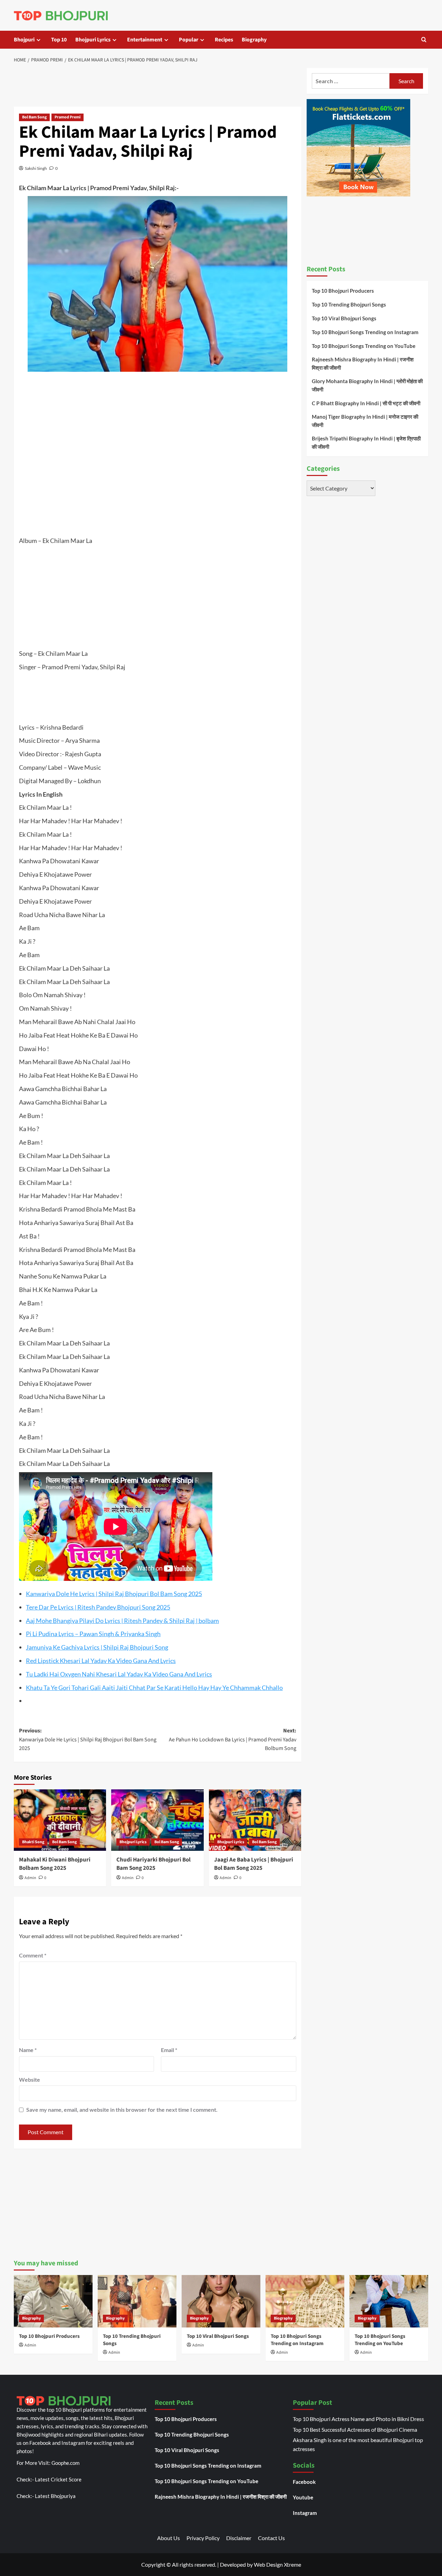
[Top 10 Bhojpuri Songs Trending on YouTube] (389, 2301)
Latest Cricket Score (58, 2479)
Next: (232, 1739)
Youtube (303, 2497)
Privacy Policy (203, 2538)
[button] (424, 40)
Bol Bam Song (34, 117)
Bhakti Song (33, 1842)
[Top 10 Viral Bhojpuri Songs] (221, 2301)
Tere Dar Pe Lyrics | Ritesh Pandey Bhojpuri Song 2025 (98, 1607)
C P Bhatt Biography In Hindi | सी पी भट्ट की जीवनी (366, 403)
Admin (30, 1878)
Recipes (224, 40)
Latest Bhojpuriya (55, 2496)
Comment (33, 1955)
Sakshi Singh (36, 168)
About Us (169, 2538)
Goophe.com (65, 2463)
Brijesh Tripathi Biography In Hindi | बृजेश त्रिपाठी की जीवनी (366, 443)
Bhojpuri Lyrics (93, 40)
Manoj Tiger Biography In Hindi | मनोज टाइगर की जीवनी (365, 421)
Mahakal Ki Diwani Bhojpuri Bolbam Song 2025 (55, 1864)
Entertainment (145, 40)
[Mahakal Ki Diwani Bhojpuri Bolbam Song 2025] (60, 1820)
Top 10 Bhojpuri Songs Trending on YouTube (364, 346)
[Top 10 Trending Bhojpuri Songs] (137, 2301)
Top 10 (59, 40)
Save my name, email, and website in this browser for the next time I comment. (122, 2110)
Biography (254, 40)
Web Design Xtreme (277, 2564)
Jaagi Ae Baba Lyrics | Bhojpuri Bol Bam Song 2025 (254, 1864)
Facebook (304, 2482)
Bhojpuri (24, 40)
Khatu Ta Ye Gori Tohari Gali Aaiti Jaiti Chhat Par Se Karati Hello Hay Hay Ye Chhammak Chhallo (154, 1688)
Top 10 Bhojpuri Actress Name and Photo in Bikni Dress (358, 2419)
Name (28, 2050)
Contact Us (271, 2538)
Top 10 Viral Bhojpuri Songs (344, 318)
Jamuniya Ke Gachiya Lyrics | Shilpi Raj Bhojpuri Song (97, 1647)
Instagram (305, 2513)
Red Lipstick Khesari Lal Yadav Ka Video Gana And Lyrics (101, 1661)
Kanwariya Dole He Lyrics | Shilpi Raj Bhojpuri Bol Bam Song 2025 (114, 1594)
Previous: (88, 1739)
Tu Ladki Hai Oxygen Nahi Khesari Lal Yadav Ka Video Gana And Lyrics (119, 1674)
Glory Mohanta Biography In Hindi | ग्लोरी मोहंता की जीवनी (367, 385)
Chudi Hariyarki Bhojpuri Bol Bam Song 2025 (153, 1864)
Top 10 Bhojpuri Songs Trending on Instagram (365, 332)
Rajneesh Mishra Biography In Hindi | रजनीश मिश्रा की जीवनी (363, 363)
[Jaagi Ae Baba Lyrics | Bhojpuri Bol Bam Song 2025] (255, 1820)
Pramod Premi (68, 117)
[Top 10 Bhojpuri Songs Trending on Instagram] (305, 2301)
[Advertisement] (157, 86)
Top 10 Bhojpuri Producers (343, 291)
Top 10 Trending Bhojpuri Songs (349, 304)
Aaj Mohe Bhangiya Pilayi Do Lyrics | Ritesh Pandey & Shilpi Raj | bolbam (122, 1621)
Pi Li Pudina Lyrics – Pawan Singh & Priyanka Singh (93, 1634)
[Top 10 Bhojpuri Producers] (53, 2301)
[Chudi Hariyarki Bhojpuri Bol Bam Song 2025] (157, 1820)
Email (169, 2050)
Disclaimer (239, 2538)
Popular (189, 40)
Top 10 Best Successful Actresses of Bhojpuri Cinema (355, 2429)
